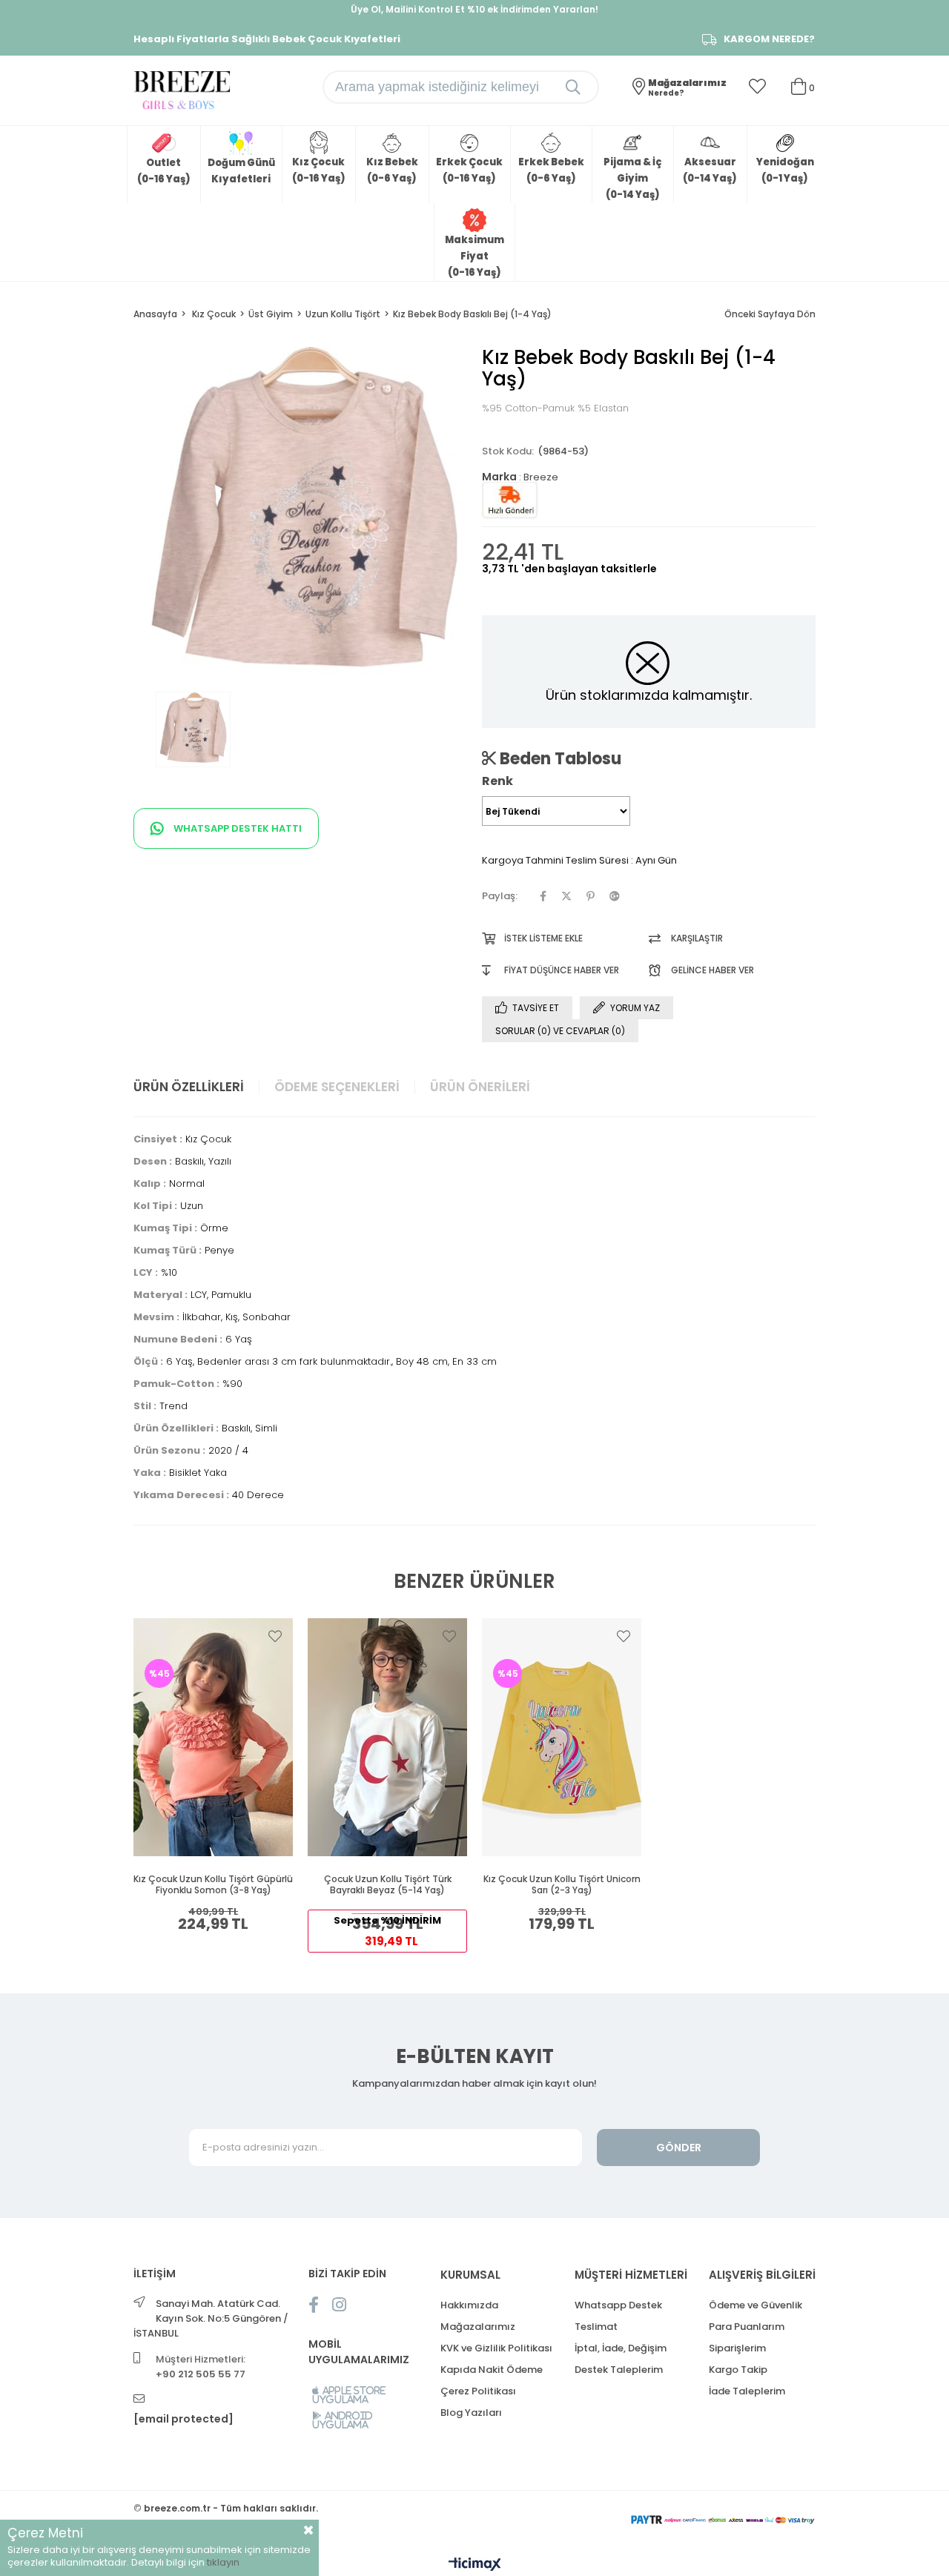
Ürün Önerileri (480, 1087)
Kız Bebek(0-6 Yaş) (392, 170)
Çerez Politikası (478, 2391)
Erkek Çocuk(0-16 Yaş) (469, 170)
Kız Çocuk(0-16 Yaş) (319, 170)
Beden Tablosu (559, 758)
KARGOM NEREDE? (769, 39)
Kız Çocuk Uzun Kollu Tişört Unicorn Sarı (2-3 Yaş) (562, 1885)
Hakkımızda (469, 2305)
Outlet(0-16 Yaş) (164, 171)
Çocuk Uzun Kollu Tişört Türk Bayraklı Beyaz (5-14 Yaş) (388, 1885)
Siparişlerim (737, 2348)
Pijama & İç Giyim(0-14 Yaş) (632, 178)
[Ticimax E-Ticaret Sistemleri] (475, 2565)
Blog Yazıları (471, 2413)
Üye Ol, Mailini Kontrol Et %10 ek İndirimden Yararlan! (474, 9)
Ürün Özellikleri (189, 1087)
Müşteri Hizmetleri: (201, 2367)
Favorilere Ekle (275, 1636)
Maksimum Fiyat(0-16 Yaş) (474, 256)
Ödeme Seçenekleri (337, 1087)
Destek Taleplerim (619, 2370)
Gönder (679, 2148)
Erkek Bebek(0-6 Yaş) (551, 170)
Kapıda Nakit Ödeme (492, 2370)
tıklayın (223, 2562)
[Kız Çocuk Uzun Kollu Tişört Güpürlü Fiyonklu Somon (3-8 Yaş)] (213, 1737)
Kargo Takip (738, 2370)
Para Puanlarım (747, 2327)
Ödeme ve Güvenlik (755, 2305)
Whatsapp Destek (618, 2305)
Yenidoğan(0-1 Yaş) (785, 170)
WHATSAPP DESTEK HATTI (237, 828)
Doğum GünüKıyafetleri (241, 171)
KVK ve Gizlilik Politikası (496, 2348)
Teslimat (596, 2327)
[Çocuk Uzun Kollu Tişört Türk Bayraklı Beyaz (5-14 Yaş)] (387, 1737)
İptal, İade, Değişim (621, 2348)
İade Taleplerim (747, 2391)
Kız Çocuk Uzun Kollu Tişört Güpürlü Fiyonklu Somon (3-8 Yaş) (213, 1885)
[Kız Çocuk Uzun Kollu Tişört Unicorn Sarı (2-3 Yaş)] (562, 1737)
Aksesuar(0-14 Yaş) (710, 170)
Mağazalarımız (478, 2327)
